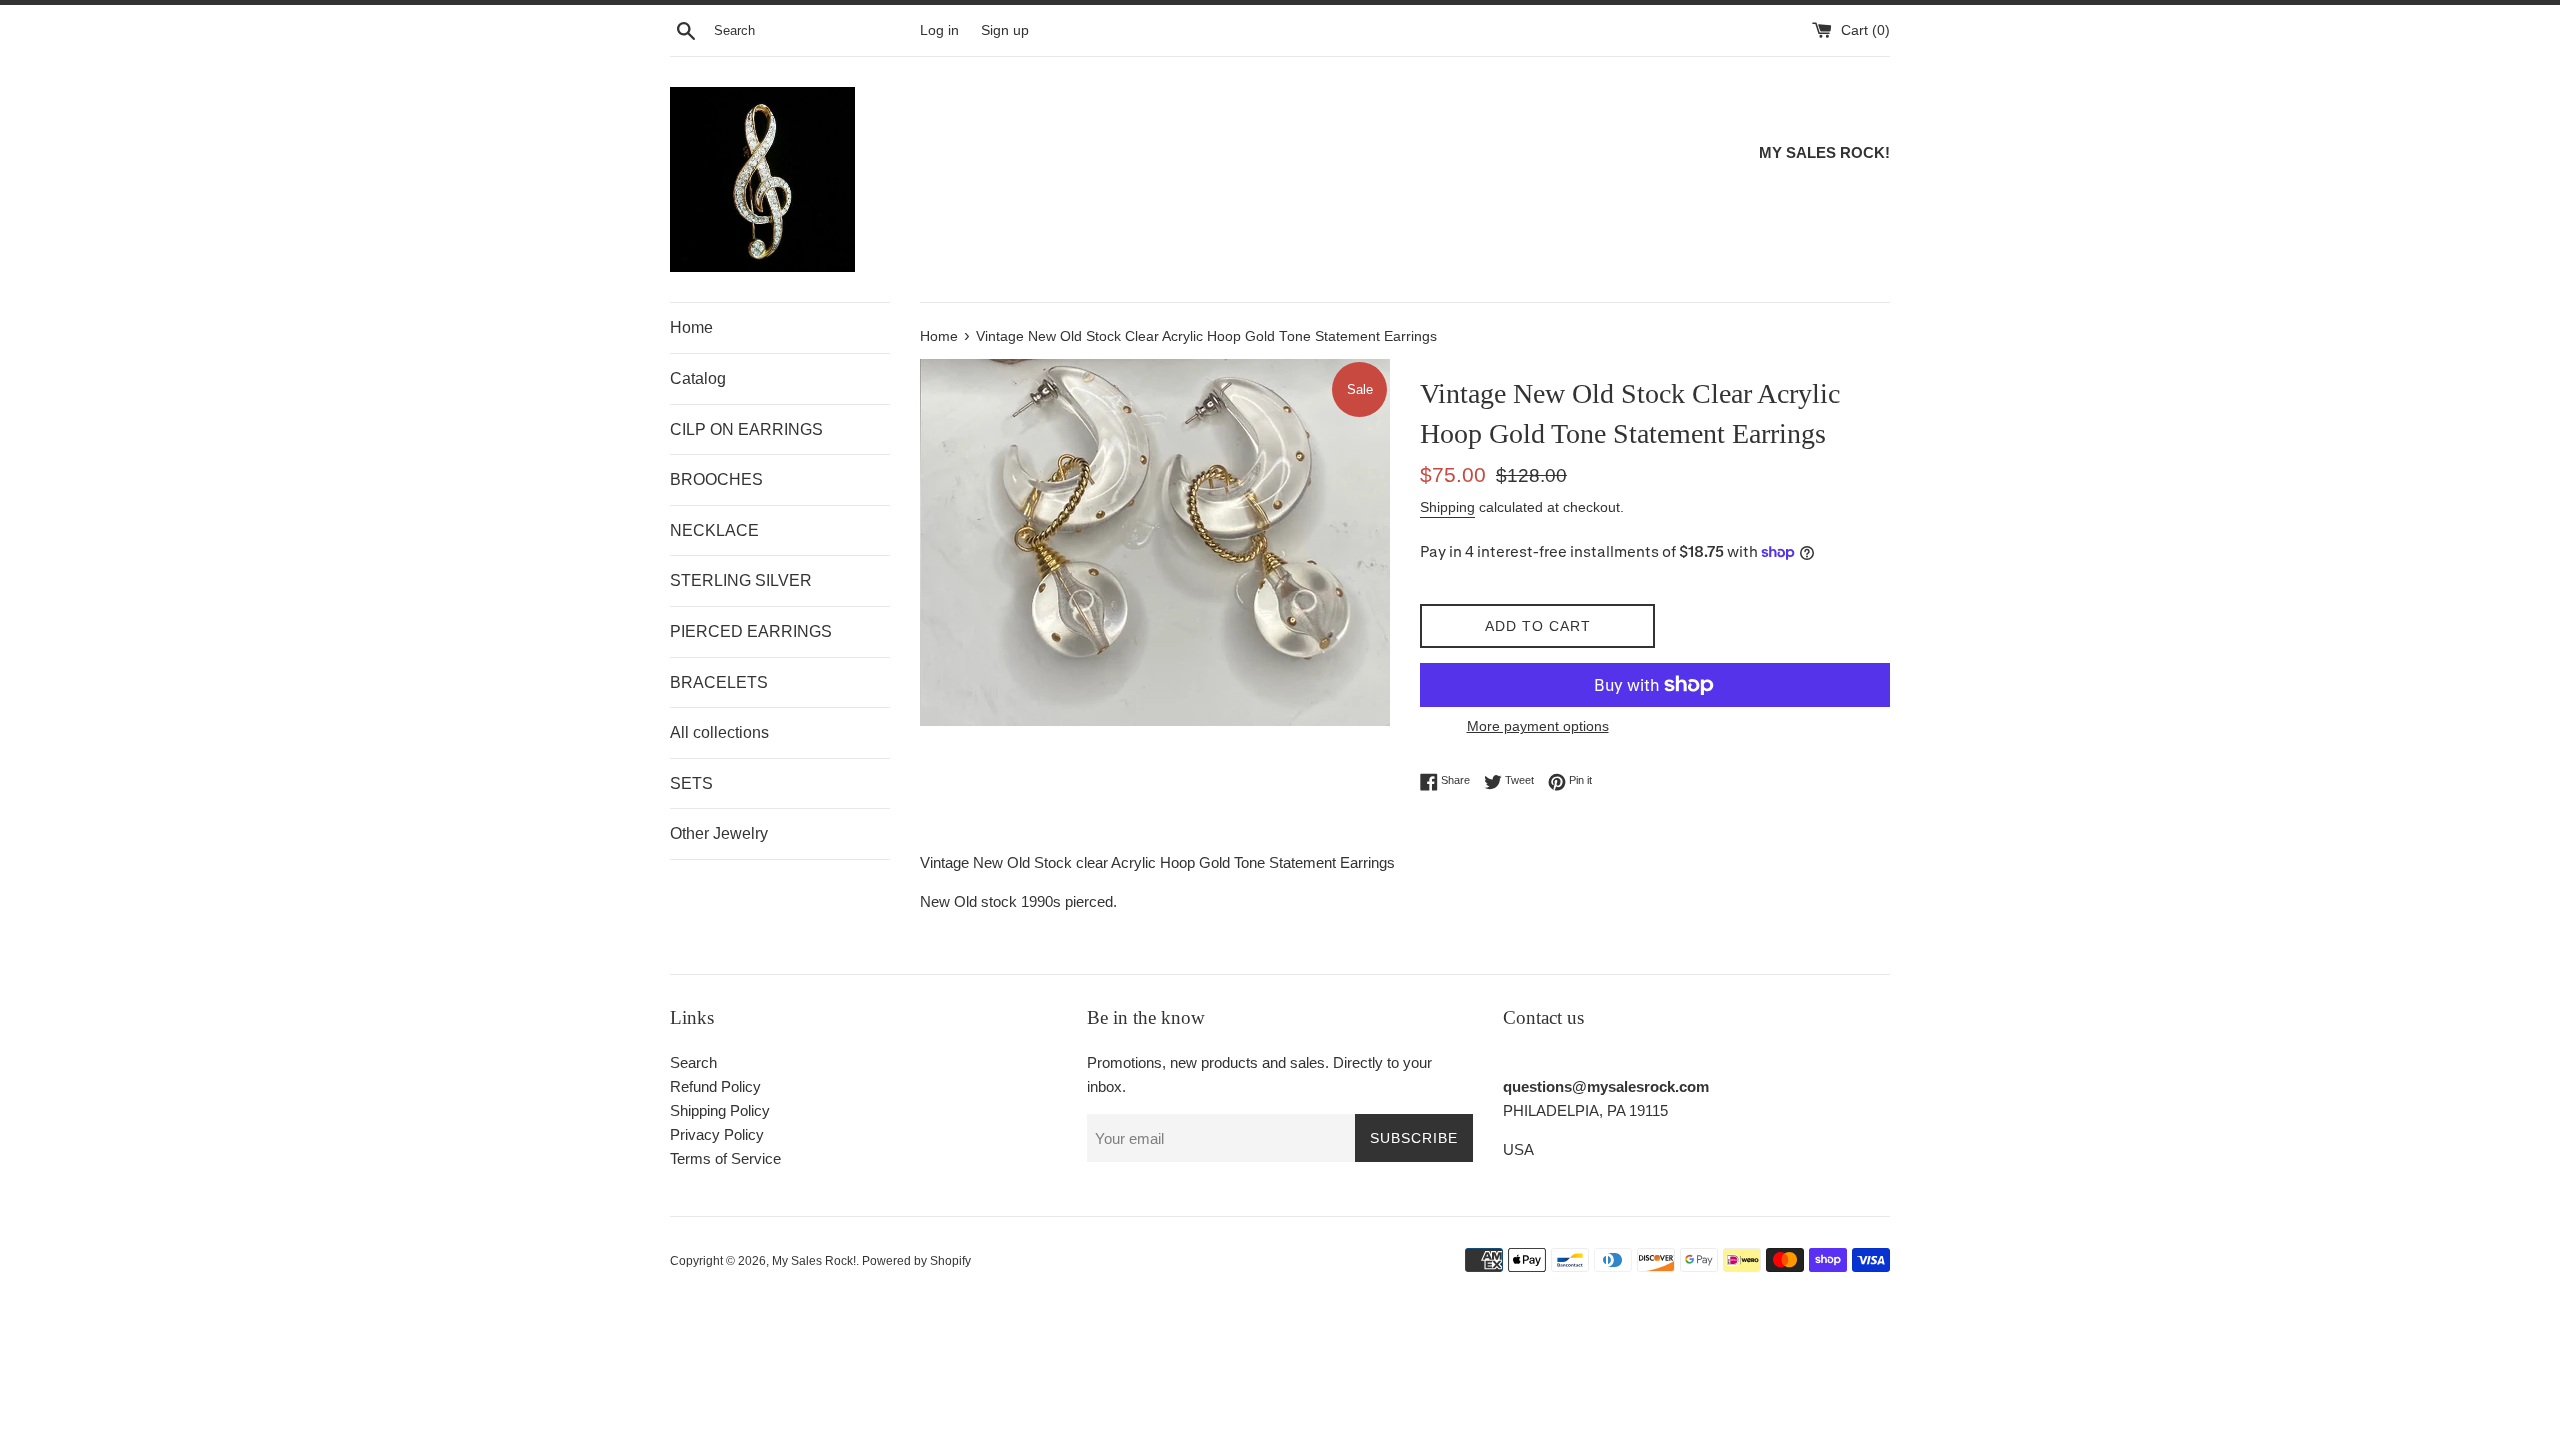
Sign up (1005, 30)
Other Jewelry (719, 833)
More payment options (1538, 726)
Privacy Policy (717, 1134)
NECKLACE (714, 530)
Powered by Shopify (916, 1261)
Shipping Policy (720, 1110)
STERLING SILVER (741, 580)
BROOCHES (716, 479)
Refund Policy (715, 1086)
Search (693, 1062)
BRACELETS (719, 682)
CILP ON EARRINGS (746, 429)
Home (691, 327)
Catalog (698, 378)
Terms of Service (725, 1158)
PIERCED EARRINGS (751, 631)
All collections (719, 732)
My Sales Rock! (814, 1261)
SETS (691, 783)
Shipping (1447, 507)
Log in (939, 30)
